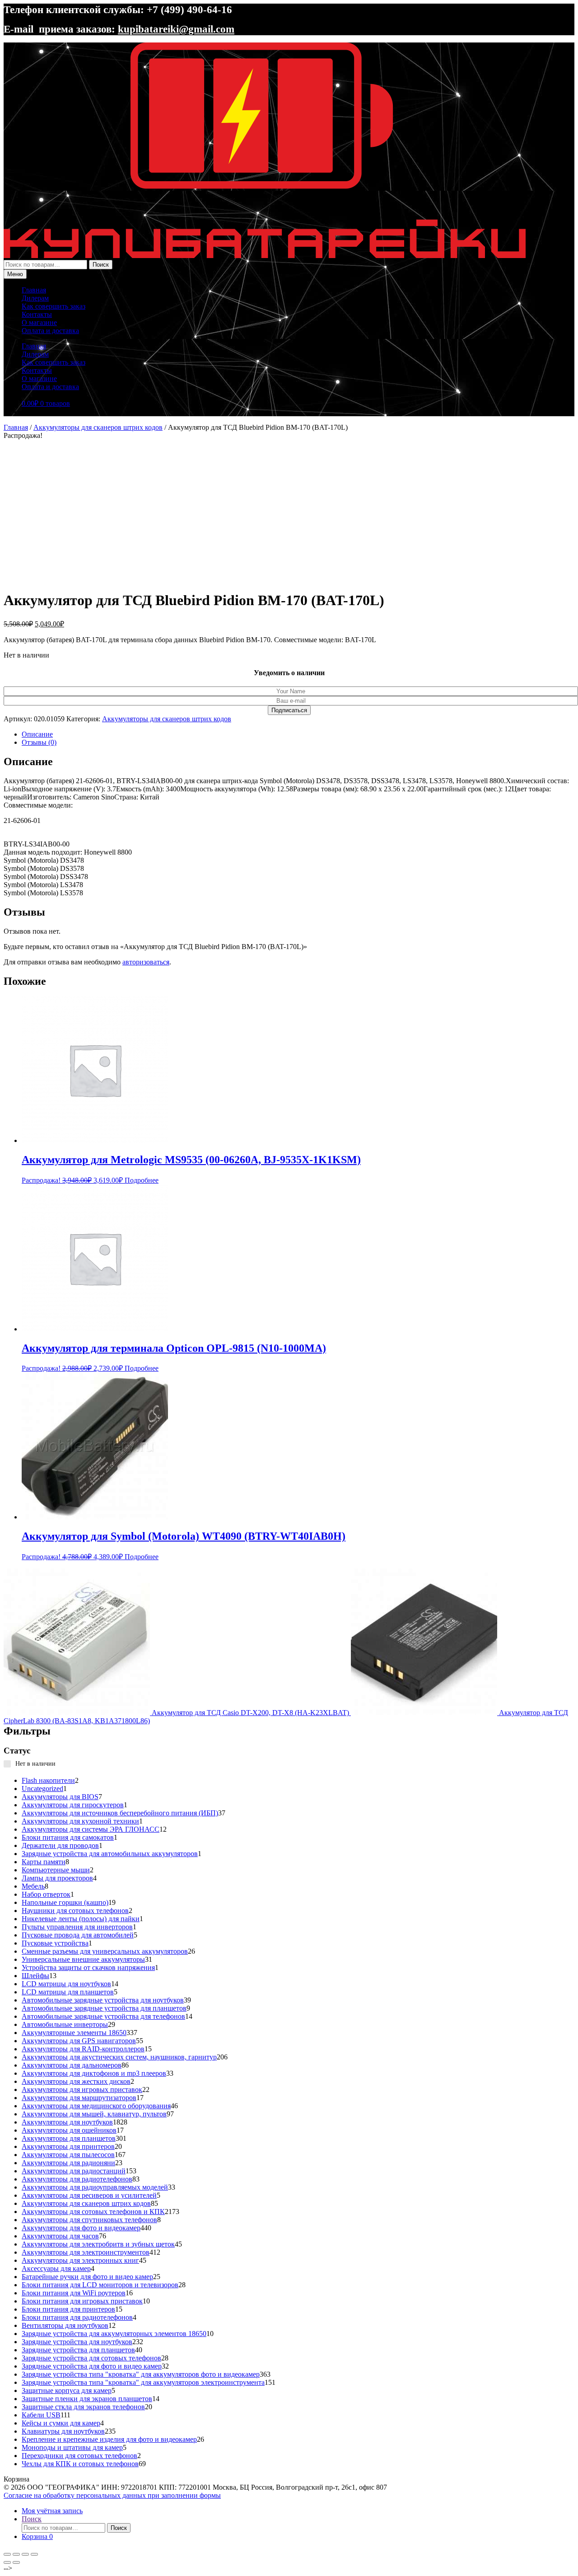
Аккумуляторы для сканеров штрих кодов (98, 427)
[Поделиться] (25, 2554)
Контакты (37, 314)
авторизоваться (146, 962)
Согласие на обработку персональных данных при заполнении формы (112, 2495)
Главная (34, 290)
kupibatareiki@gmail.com (176, 29)
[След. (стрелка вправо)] (16, 2562)
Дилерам (35, 298)
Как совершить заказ (54, 306)
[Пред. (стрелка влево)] (7, 2562)
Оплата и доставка (50, 331)
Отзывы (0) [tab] (39, 742)
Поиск (101, 265)
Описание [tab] (37, 734)
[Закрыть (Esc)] (34, 2554)
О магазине (39, 322)
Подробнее (142, 1180)
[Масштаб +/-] (7, 2554)
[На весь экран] (16, 2554)
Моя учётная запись (52, 2511)
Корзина (37, 2536)
